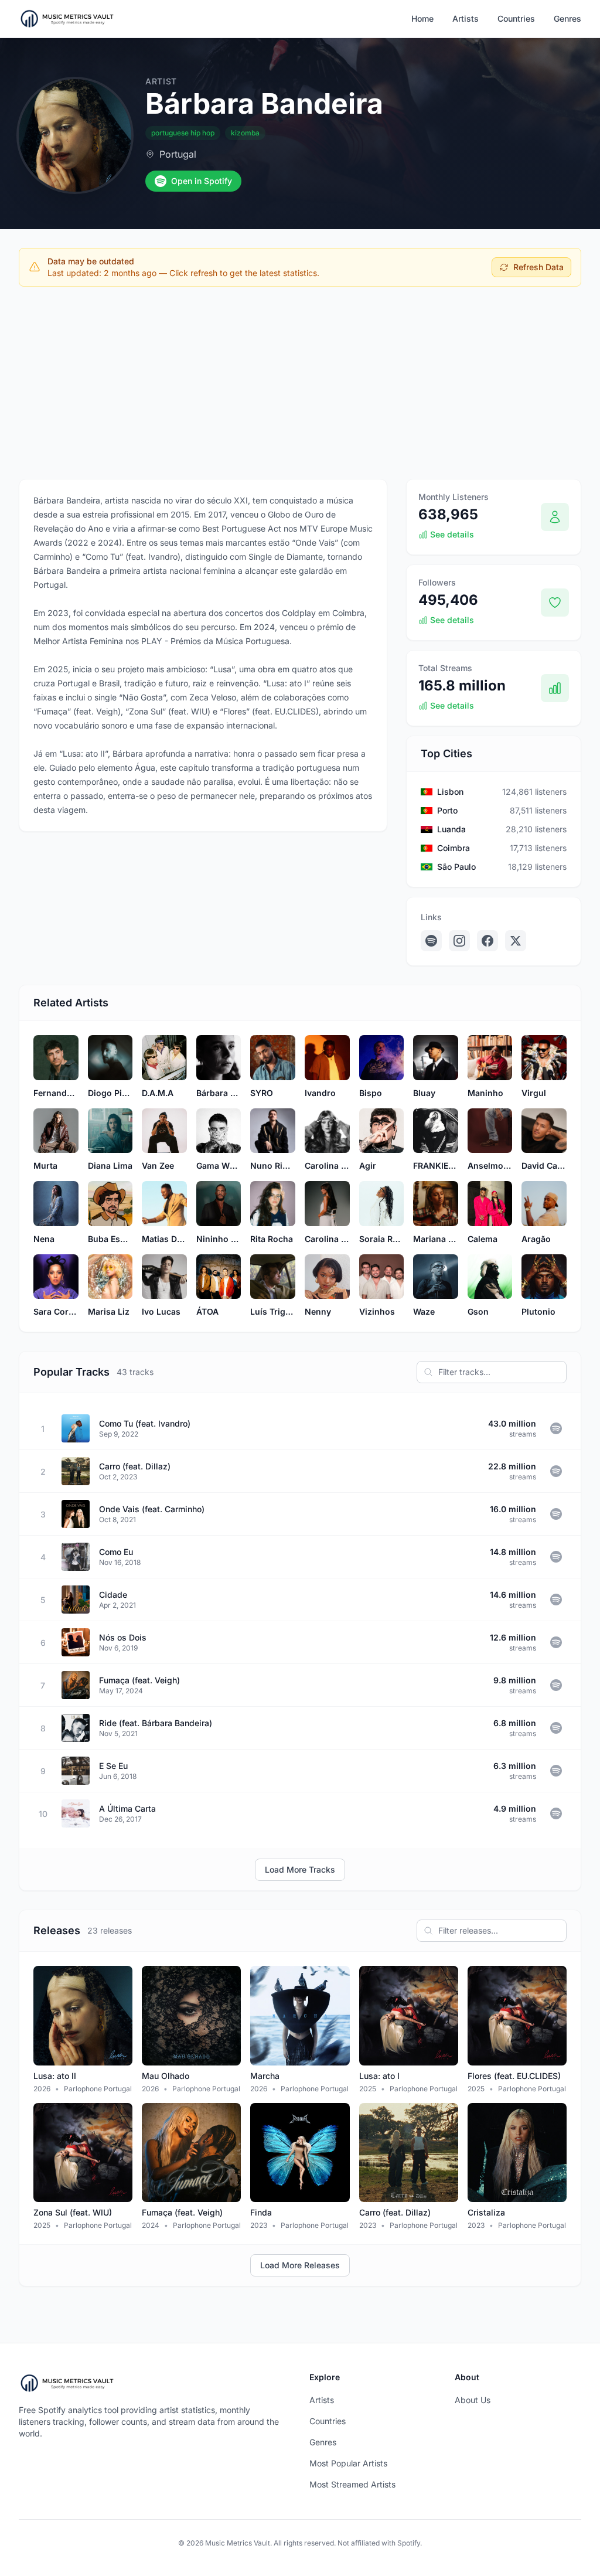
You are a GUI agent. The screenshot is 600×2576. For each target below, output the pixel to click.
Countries (516, 18)
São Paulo (456, 867)
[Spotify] (431, 941)
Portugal (178, 154)
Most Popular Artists (348, 2463)
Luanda (451, 829)
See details (452, 534)
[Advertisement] (300, 383)
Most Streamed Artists (352, 2484)
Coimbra (454, 848)
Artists (466, 18)
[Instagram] (459, 941)
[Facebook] (487, 941)
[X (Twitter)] (516, 941)
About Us (473, 2400)
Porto (447, 810)
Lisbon (450, 792)
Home (422, 18)
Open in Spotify (202, 181)
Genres (567, 18)
